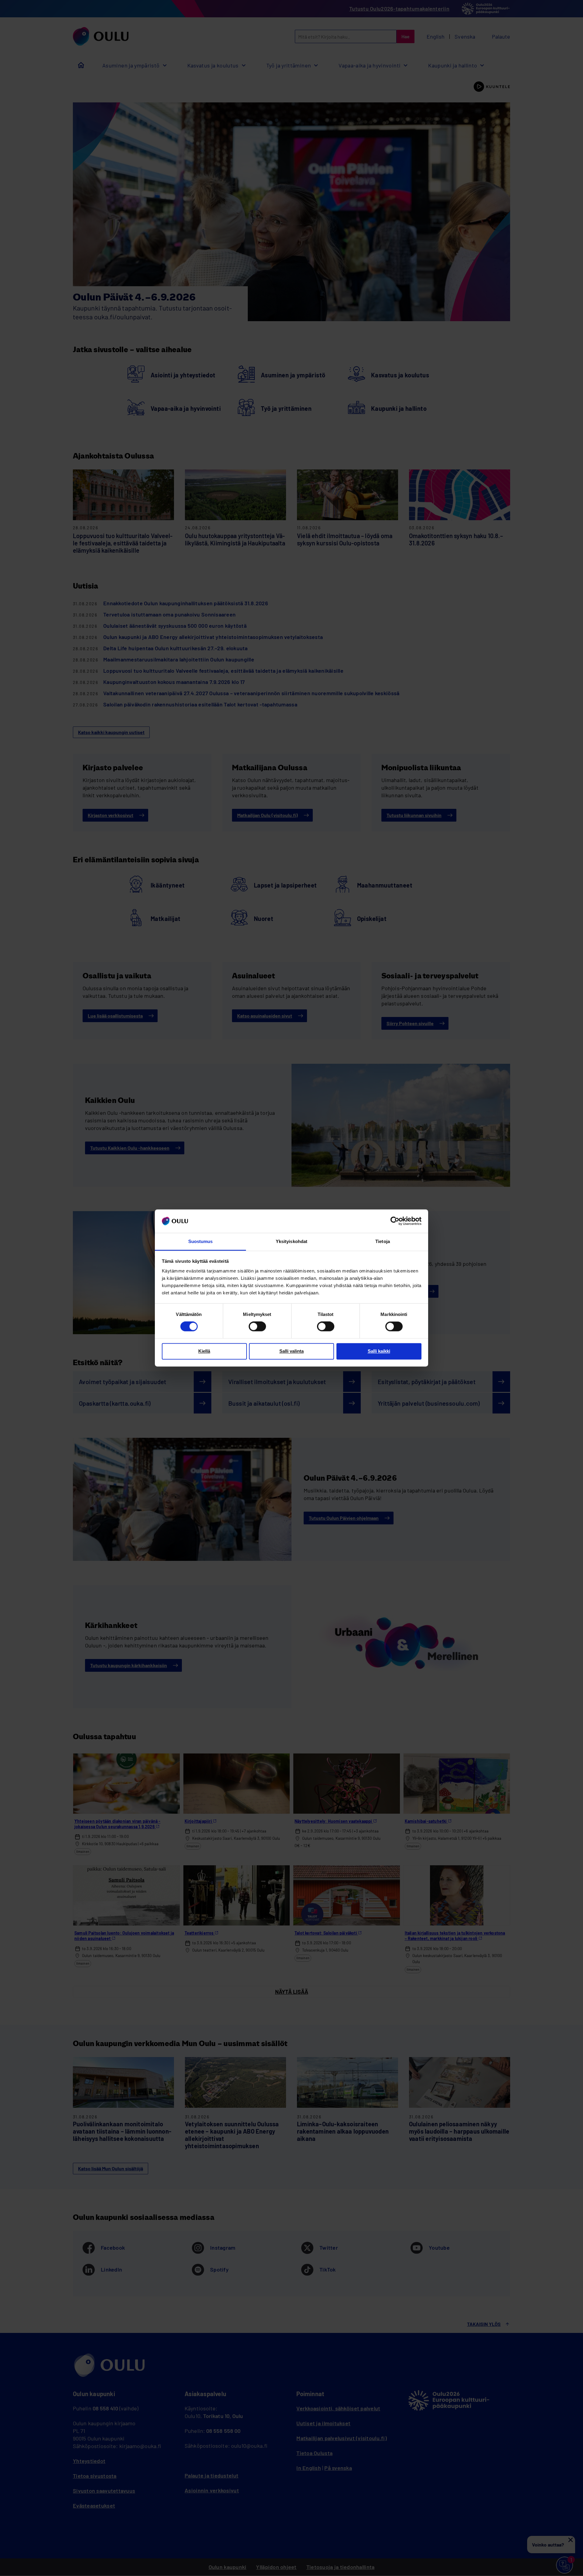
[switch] (257, 1327)
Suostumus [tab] (201, 1241)
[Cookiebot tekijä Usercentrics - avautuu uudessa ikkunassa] (395, 1221)
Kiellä (204, 1351)
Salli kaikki (379, 1351)
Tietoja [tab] (383, 1241)
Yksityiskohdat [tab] (291, 1241)
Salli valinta (291, 1351)
